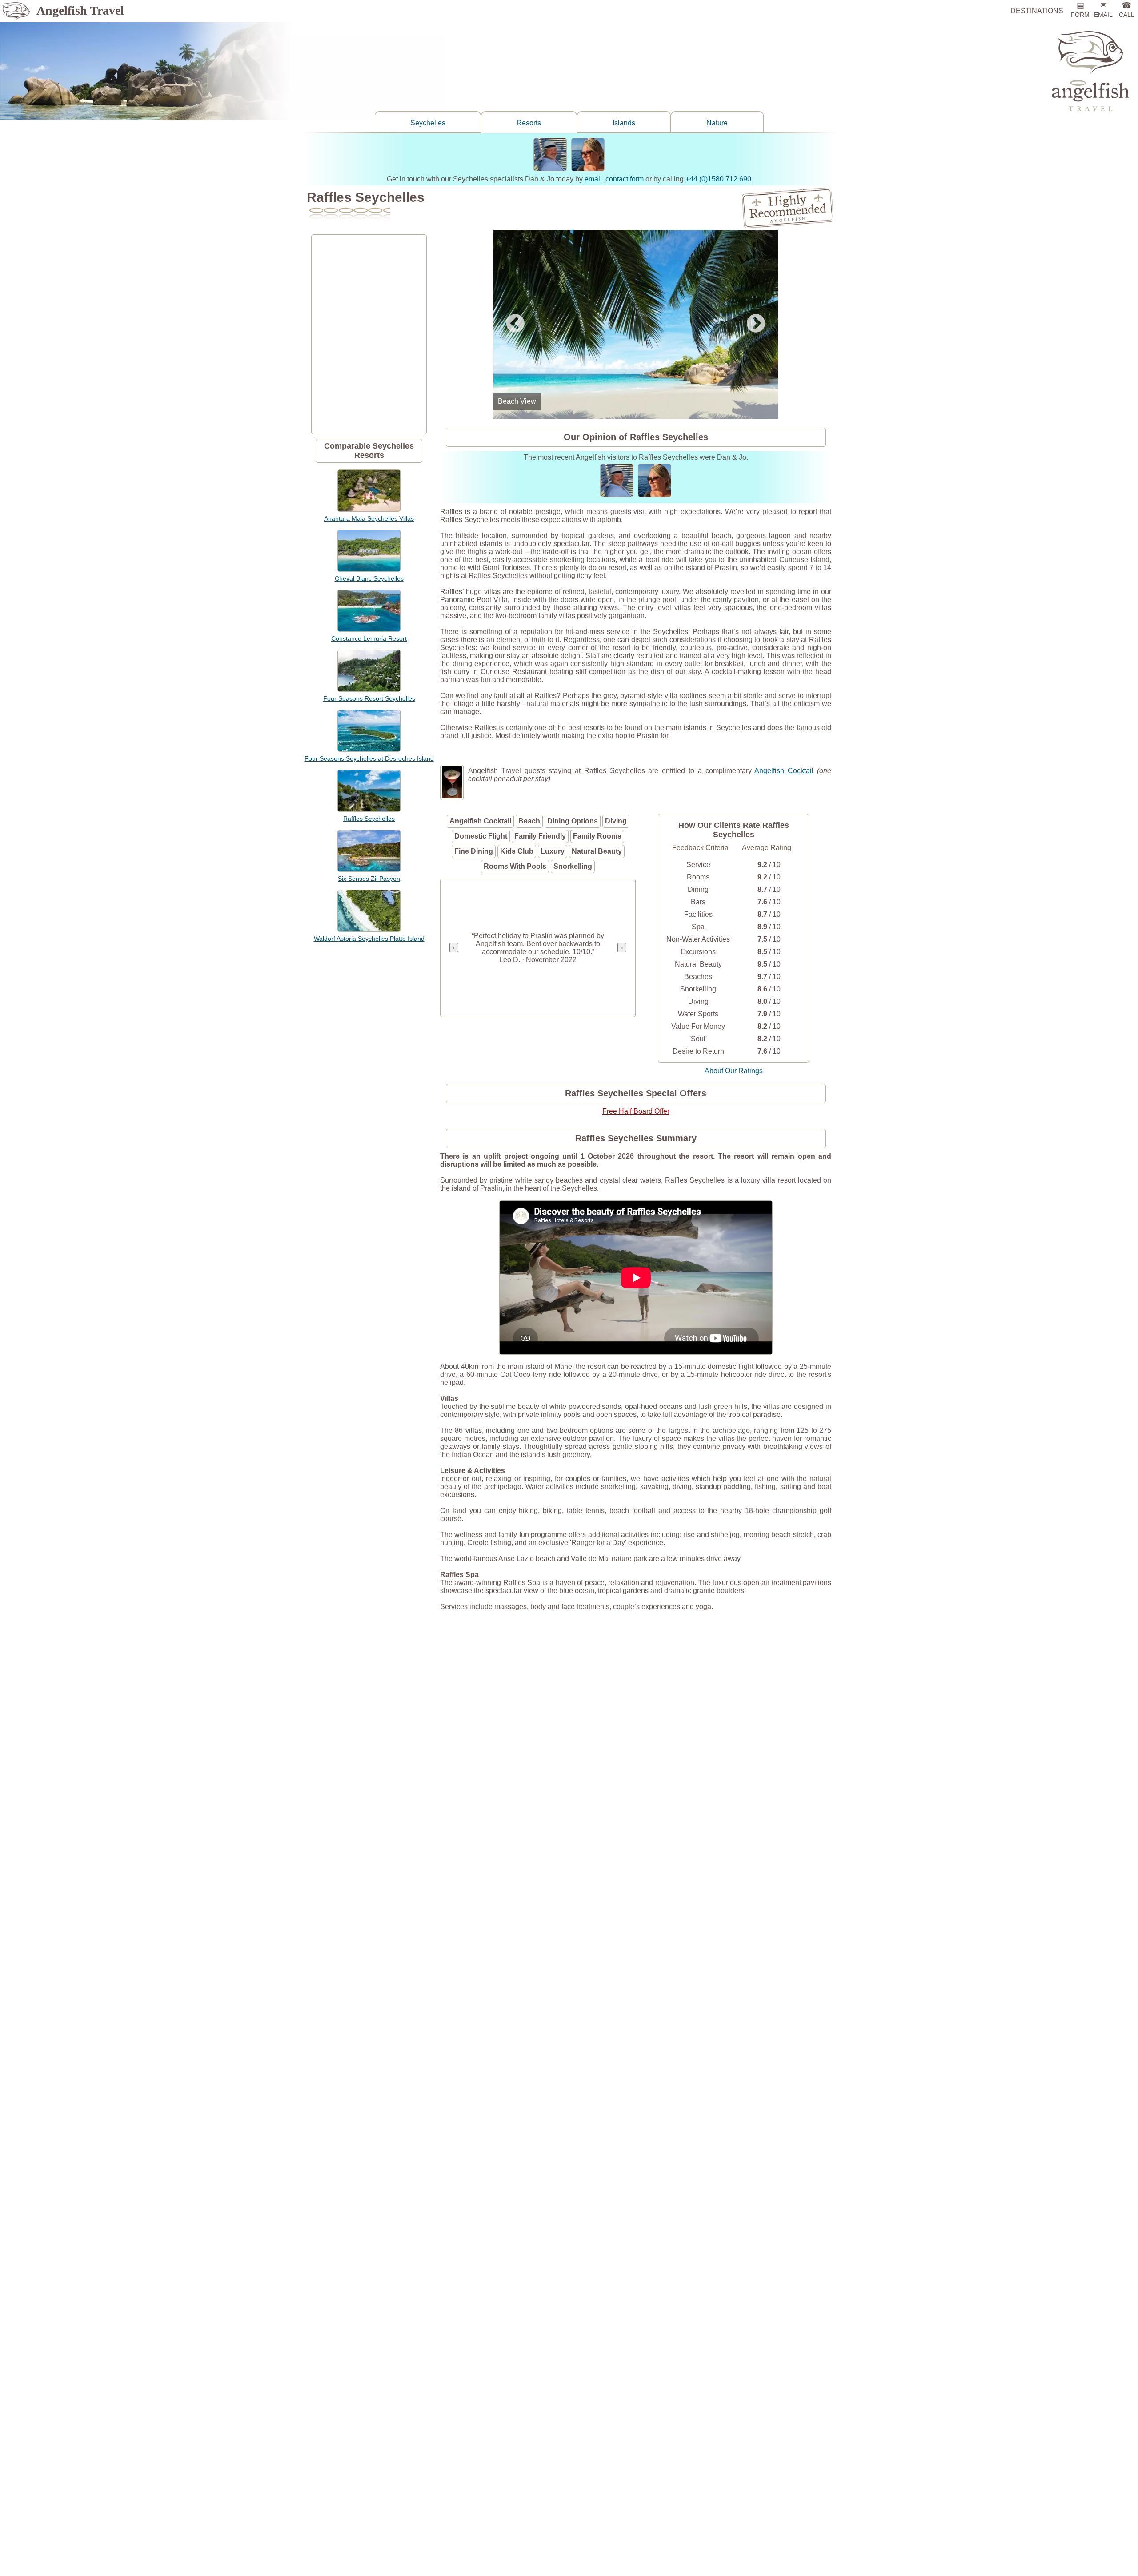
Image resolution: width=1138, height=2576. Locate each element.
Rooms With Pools (515, 866)
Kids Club (517, 851)
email (593, 179)
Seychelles (428, 123)
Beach (529, 821)
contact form (625, 179)
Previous (515, 324)
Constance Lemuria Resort (369, 638)
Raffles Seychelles (369, 819)
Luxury (553, 851)
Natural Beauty (597, 851)
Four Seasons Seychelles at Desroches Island (369, 758)
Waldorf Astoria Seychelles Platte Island (369, 939)
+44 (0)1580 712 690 (718, 179)
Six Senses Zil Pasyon (369, 879)
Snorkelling (573, 866)
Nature (717, 123)
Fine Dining (474, 851)
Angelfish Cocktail (784, 771)
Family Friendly (540, 836)
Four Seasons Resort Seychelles (369, 698)
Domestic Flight (481, 836)
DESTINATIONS (1037, 11)
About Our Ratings (734, 1071)
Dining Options (573, 821)
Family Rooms (597, 836)
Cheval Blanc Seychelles (369, 578)
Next (756, 324)
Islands (624, 123)
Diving (616, 821)
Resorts (529, 123)
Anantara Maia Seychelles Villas (369, 518)
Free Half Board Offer (636, 1111)
